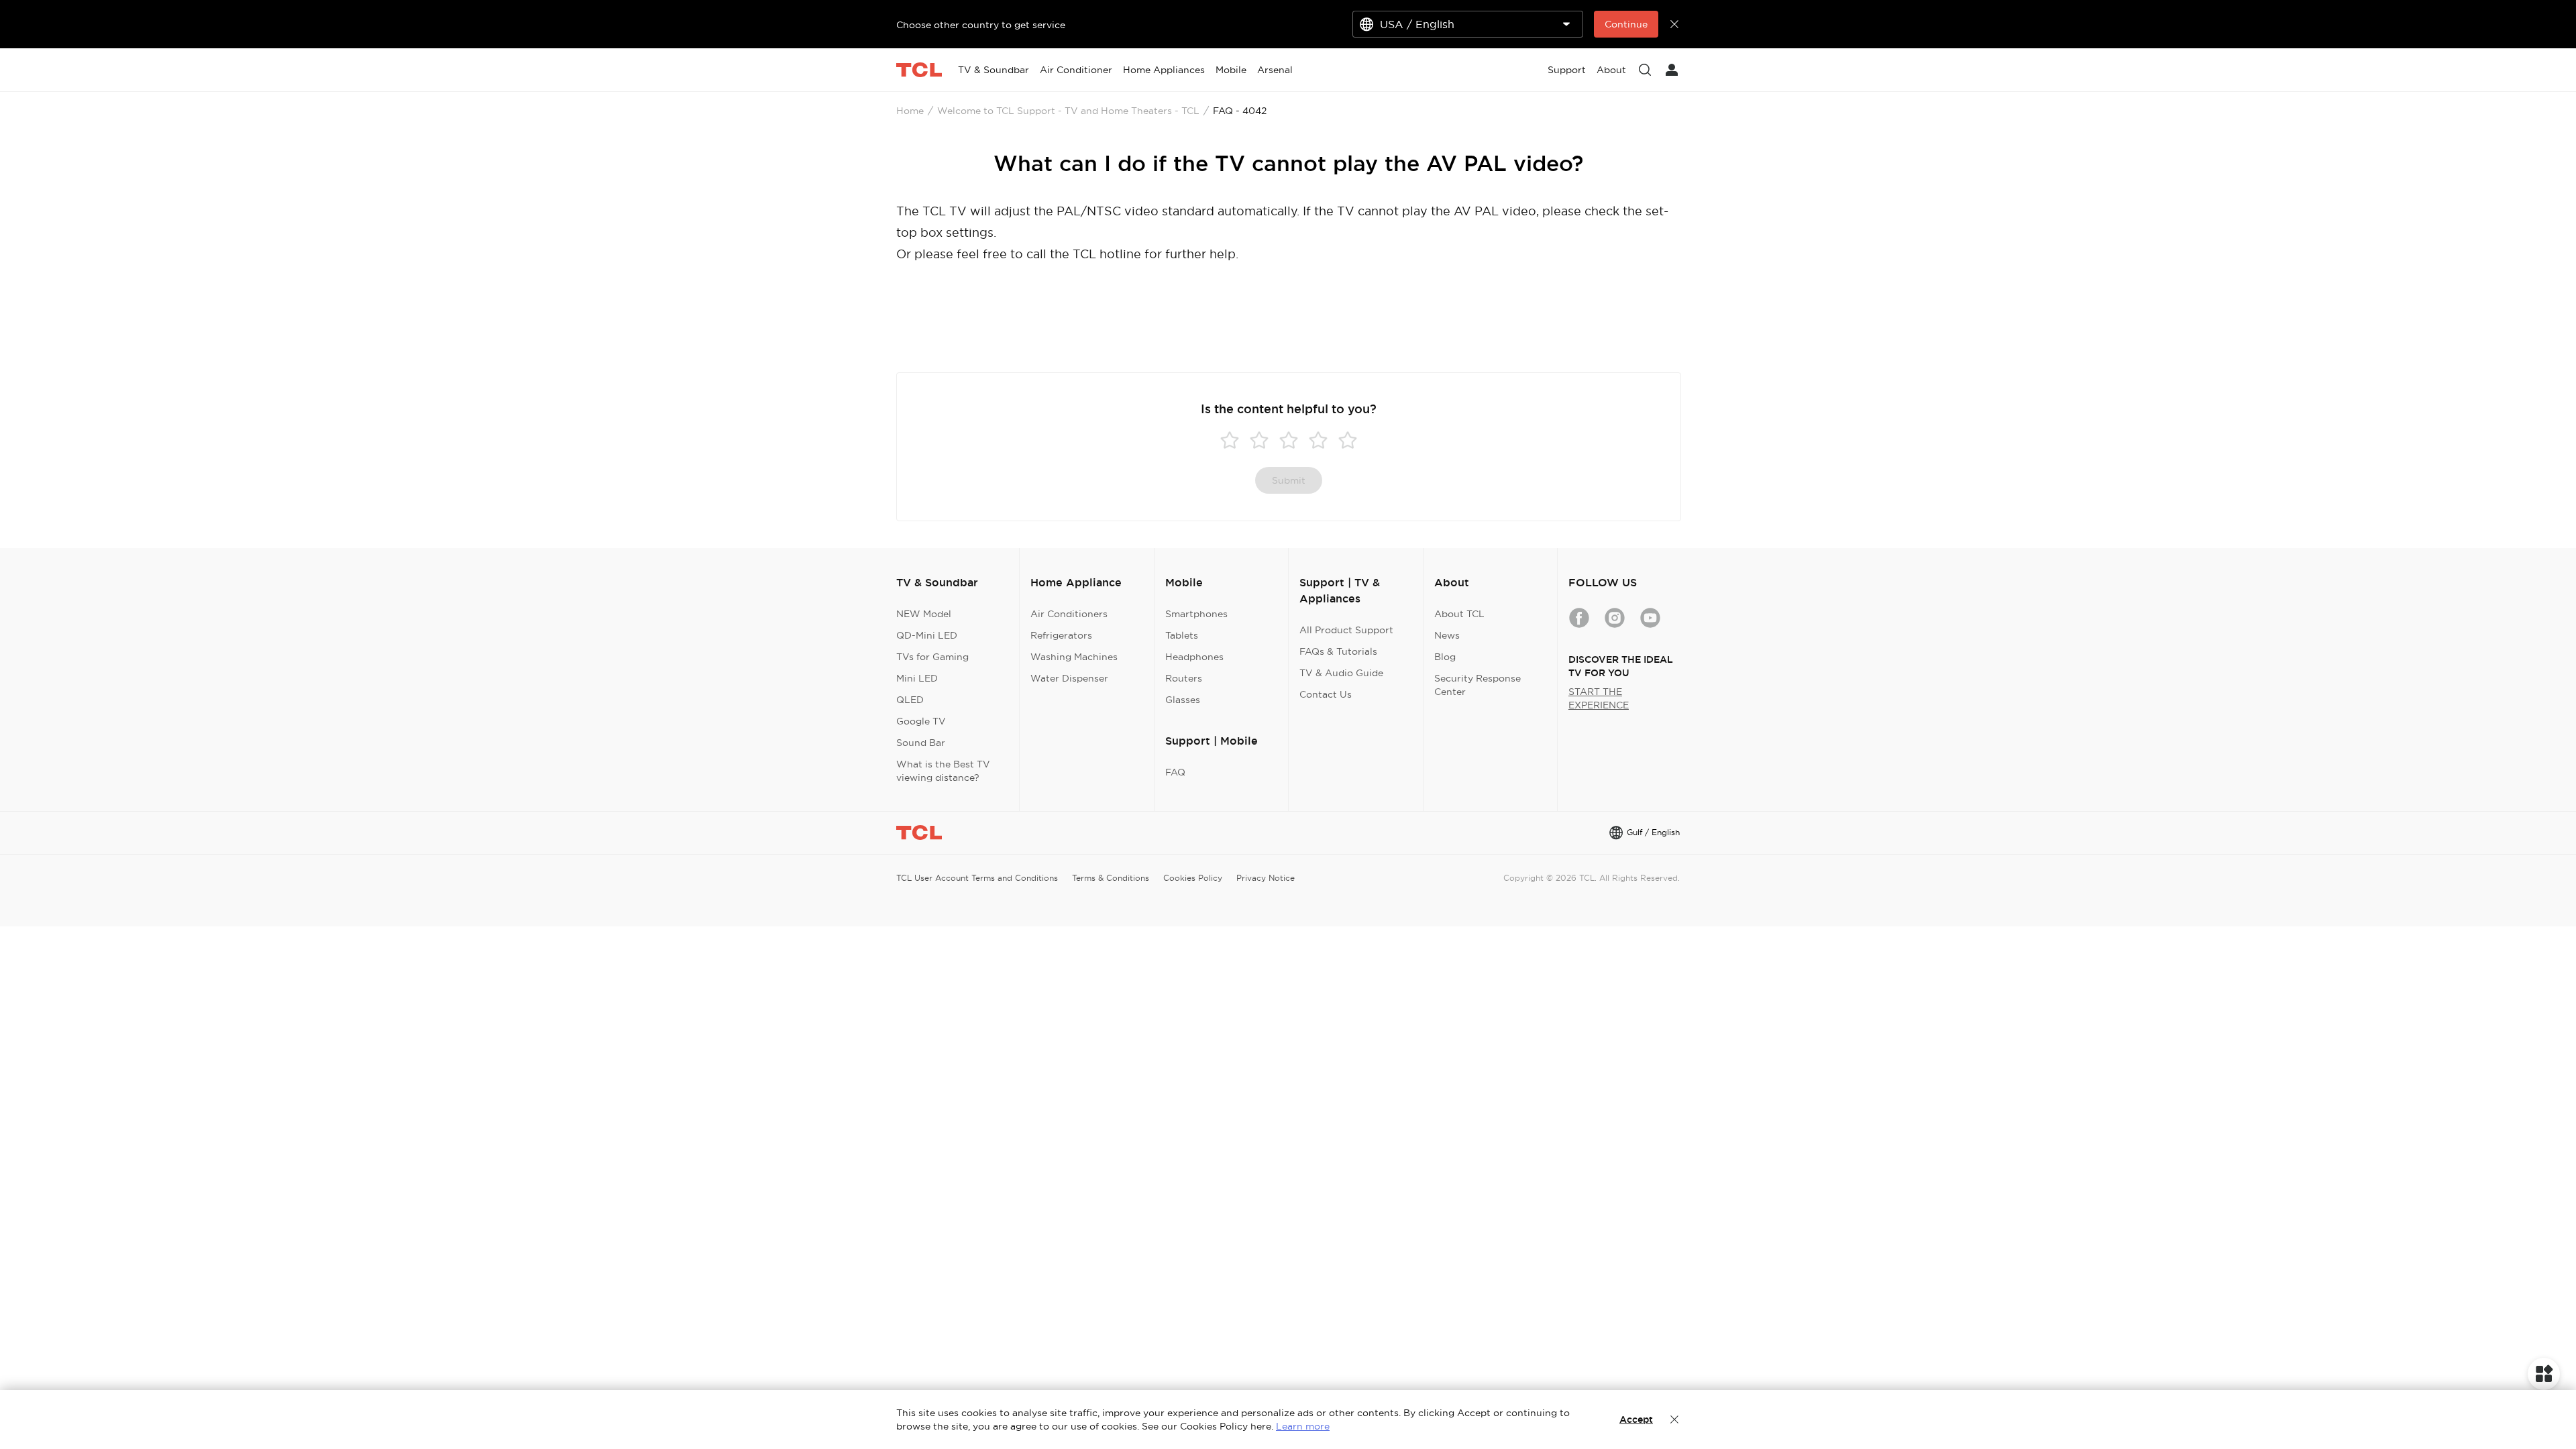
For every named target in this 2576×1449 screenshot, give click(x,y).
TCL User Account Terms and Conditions (977, 878)
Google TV (921, 721)
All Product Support (1346, 630)
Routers (1184, 678)
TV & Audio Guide (1341, 673)
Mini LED (917, 678)
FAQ (1175, 772)
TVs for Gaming (932, 657)
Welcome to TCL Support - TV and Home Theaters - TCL (1068, 111)
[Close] (1674, 1419)
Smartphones (1196, 614)
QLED (910, 700)
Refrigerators (1061, 635)
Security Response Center (1478, 685)
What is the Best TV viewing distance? (943, 771)
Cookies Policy (1193, 878)
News (1447, 635)
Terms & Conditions (1111, 878)
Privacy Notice (1266, 878)
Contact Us (1326, 694)
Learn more (1303, 1426)
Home (910, 111)
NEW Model (924, 614)
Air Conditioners (1069, 614)
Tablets (1182, 635)
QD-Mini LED (927, 635)
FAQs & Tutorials (1338, 651)
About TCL (1459, 614)
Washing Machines (1074, 657)
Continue (1626, 24)
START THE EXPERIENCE (1599, 698)
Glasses (1183, 700)
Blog (1445, 657)
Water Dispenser (1069, 678)
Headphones (1194, 657)
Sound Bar (921, 743)
